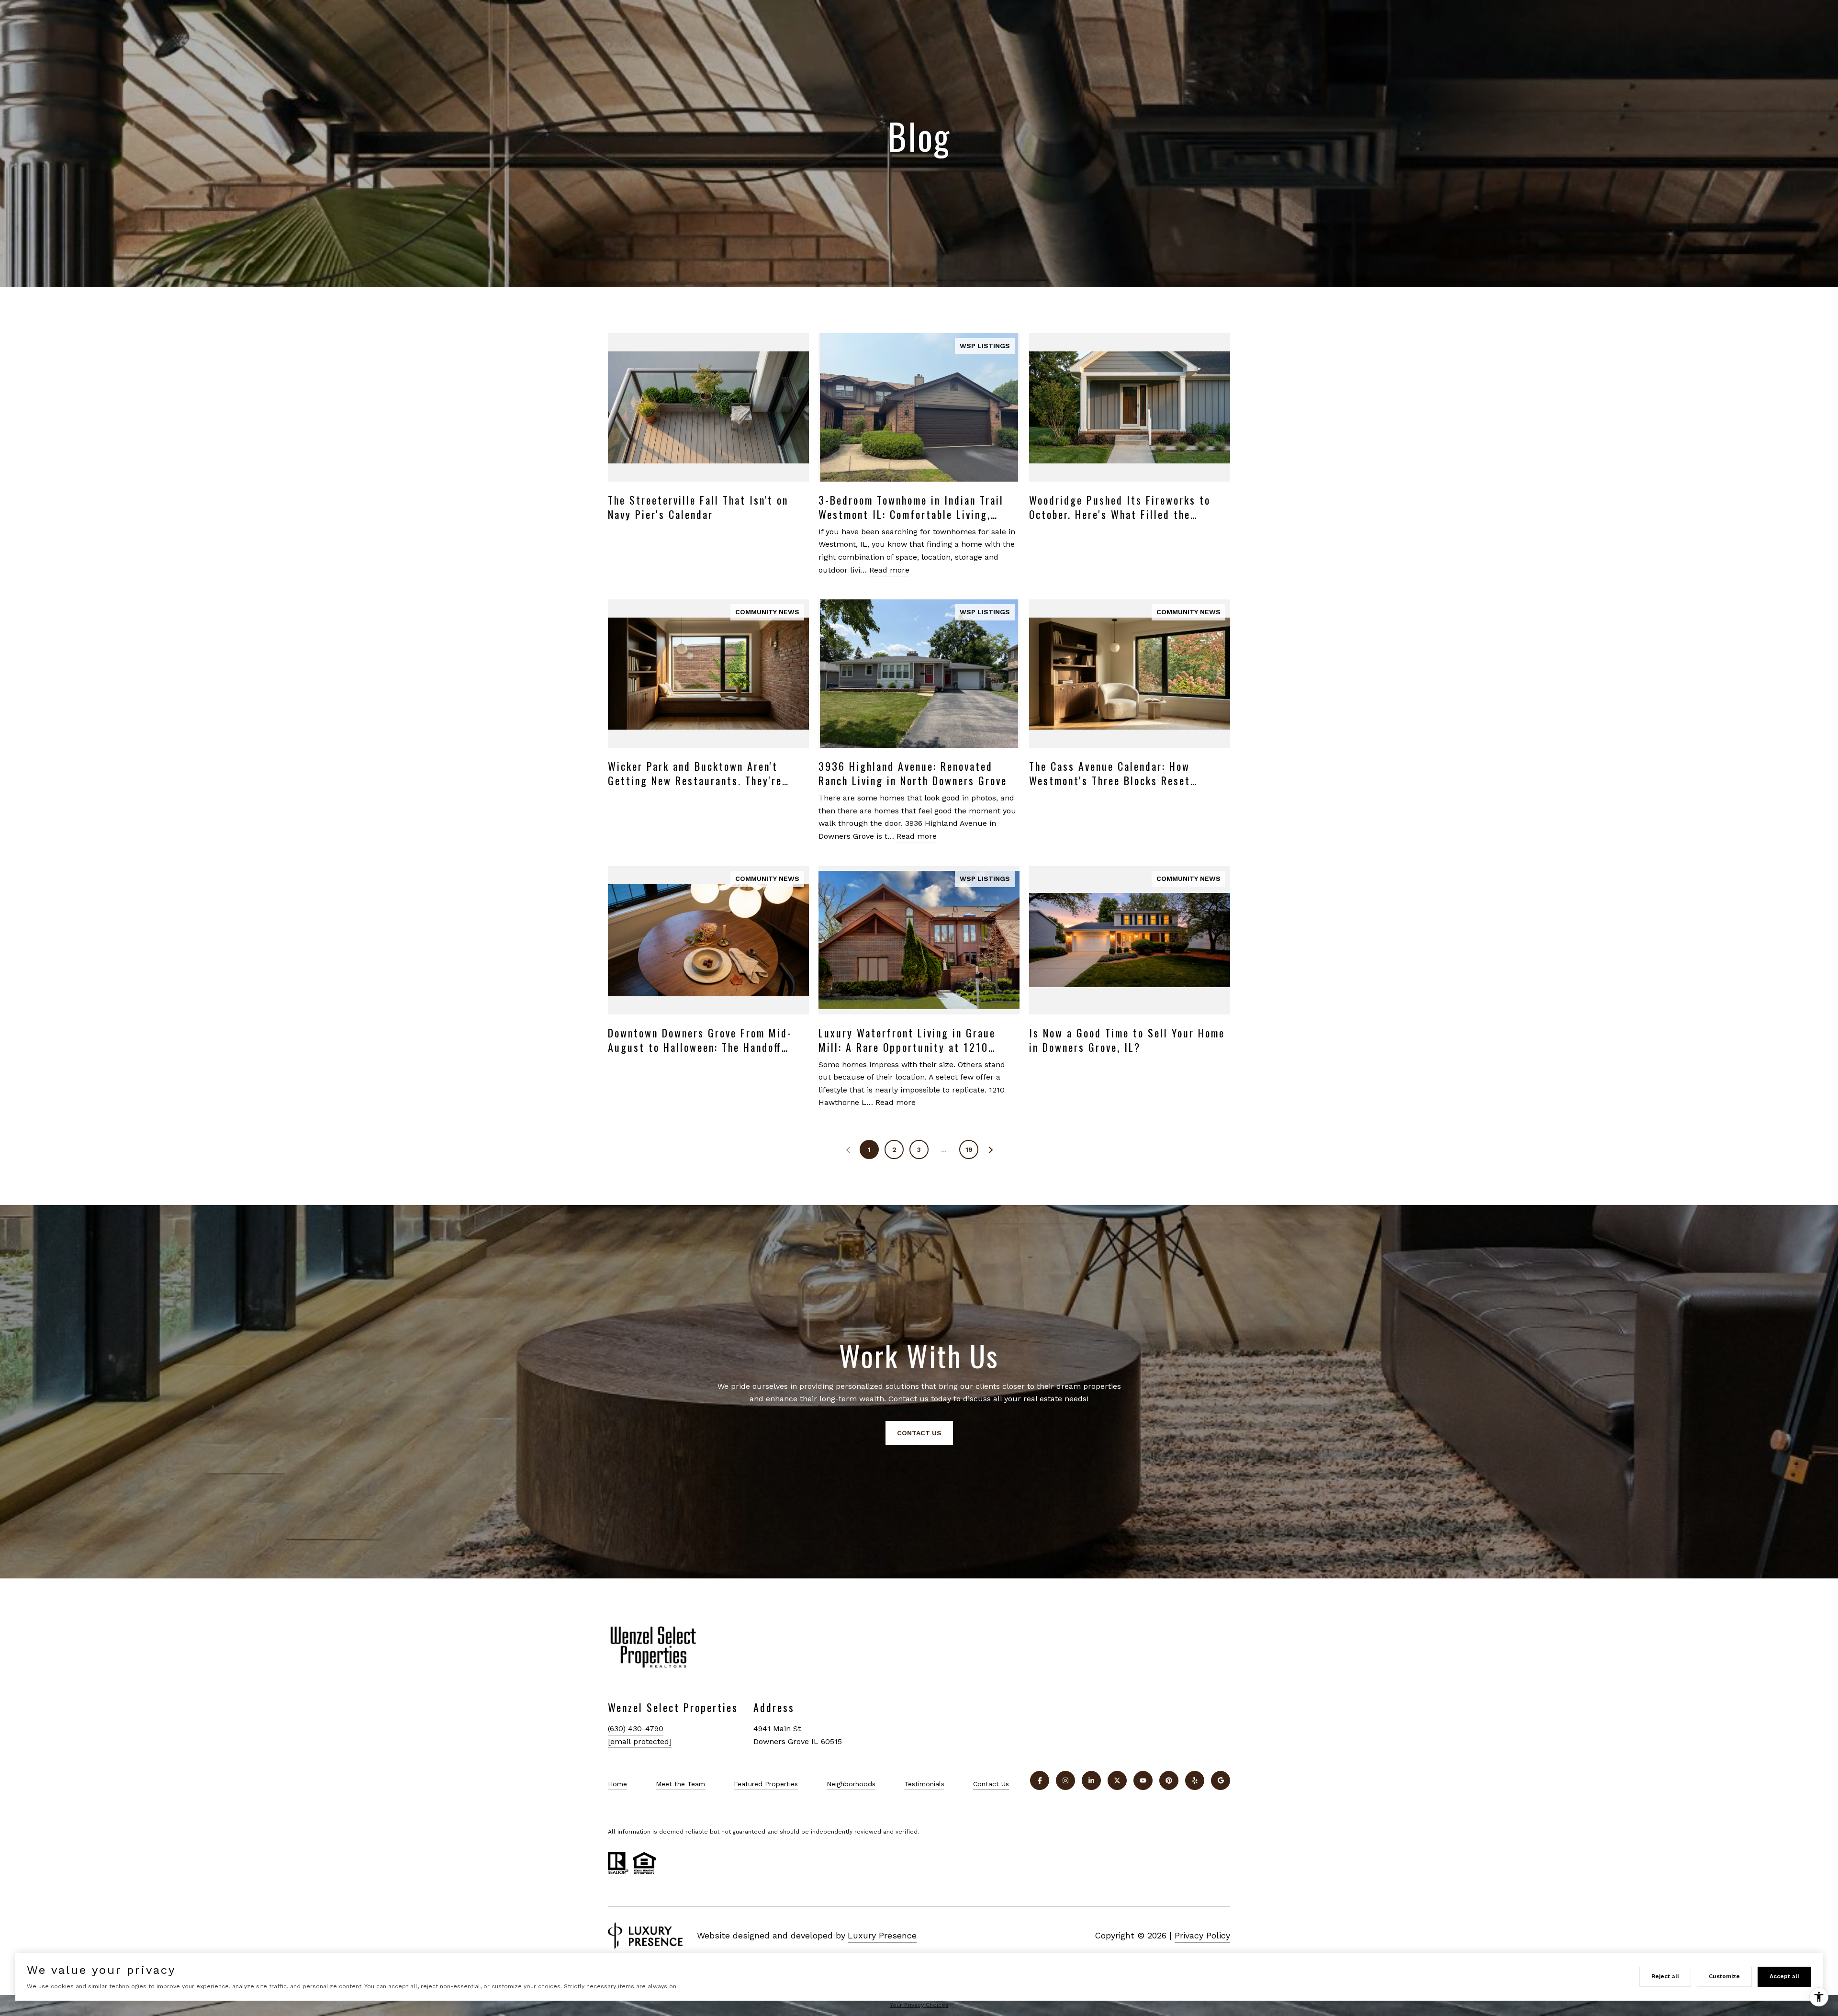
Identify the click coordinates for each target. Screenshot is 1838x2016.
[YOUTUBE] (1143, 1780)
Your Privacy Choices (919, 2005)
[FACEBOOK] (1040, 1780)
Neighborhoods (851, 1784)
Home (617, 1784)
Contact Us (991, 1784)
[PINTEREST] (1169, 1780)
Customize (1724, 1976)
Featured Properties (766, 1784)
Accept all (1784, 1976)
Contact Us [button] (919, 1433)
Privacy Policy (1202, 1935)
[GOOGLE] (1221, 1780)
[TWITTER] (1117, 1780)
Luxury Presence (882, 1935)
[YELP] (1195, 1780)
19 (969, 1149)
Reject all (1665, 1976)
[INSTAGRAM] (1065, 1780)
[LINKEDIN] (1091, 1780)
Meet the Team (680, 1784)
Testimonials (924, 1784)
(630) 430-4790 (636, 1729)
